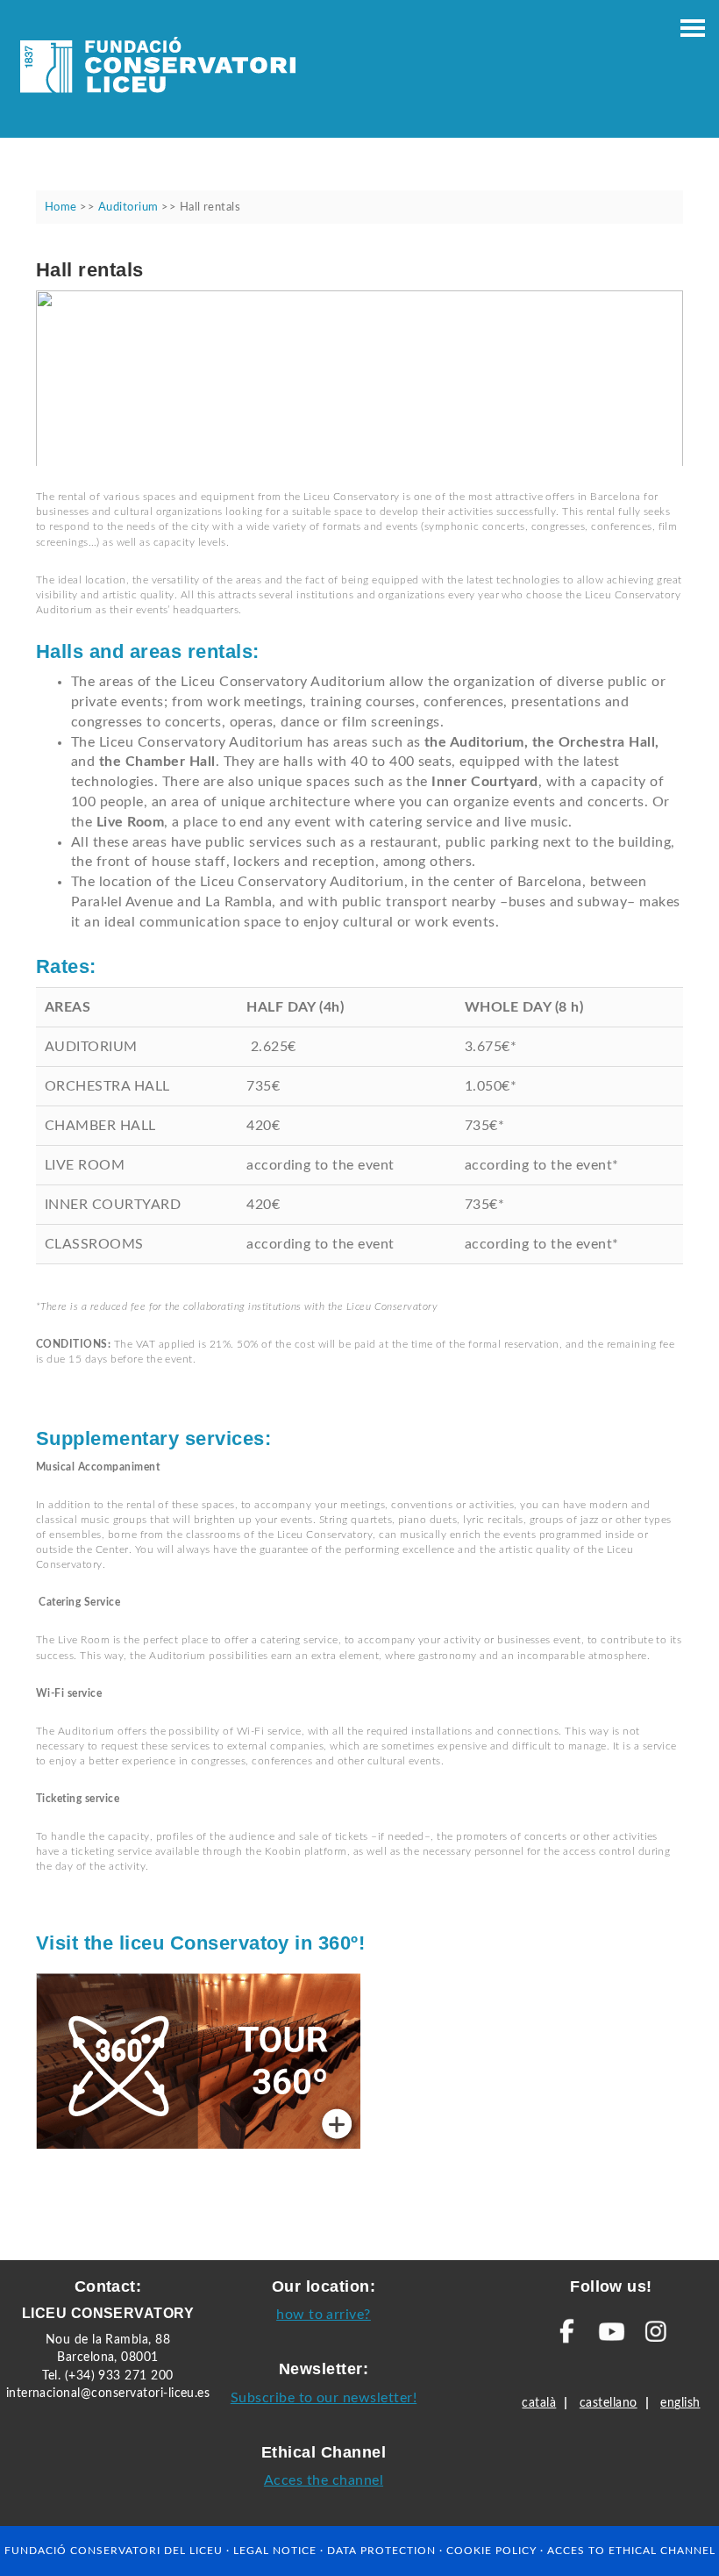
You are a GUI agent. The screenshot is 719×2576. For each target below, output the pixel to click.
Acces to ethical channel (631, 2551)
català (539, 2403)
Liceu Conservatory (158, 70)
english (680, 2403)
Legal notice (275, 2551)
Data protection (381, 2551)
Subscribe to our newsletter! (324, 2398)
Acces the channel (324, 2480)
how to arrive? (324, 2315)
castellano (609, 2403)
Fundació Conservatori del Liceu (114, 2551)
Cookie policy (491, 2551)
